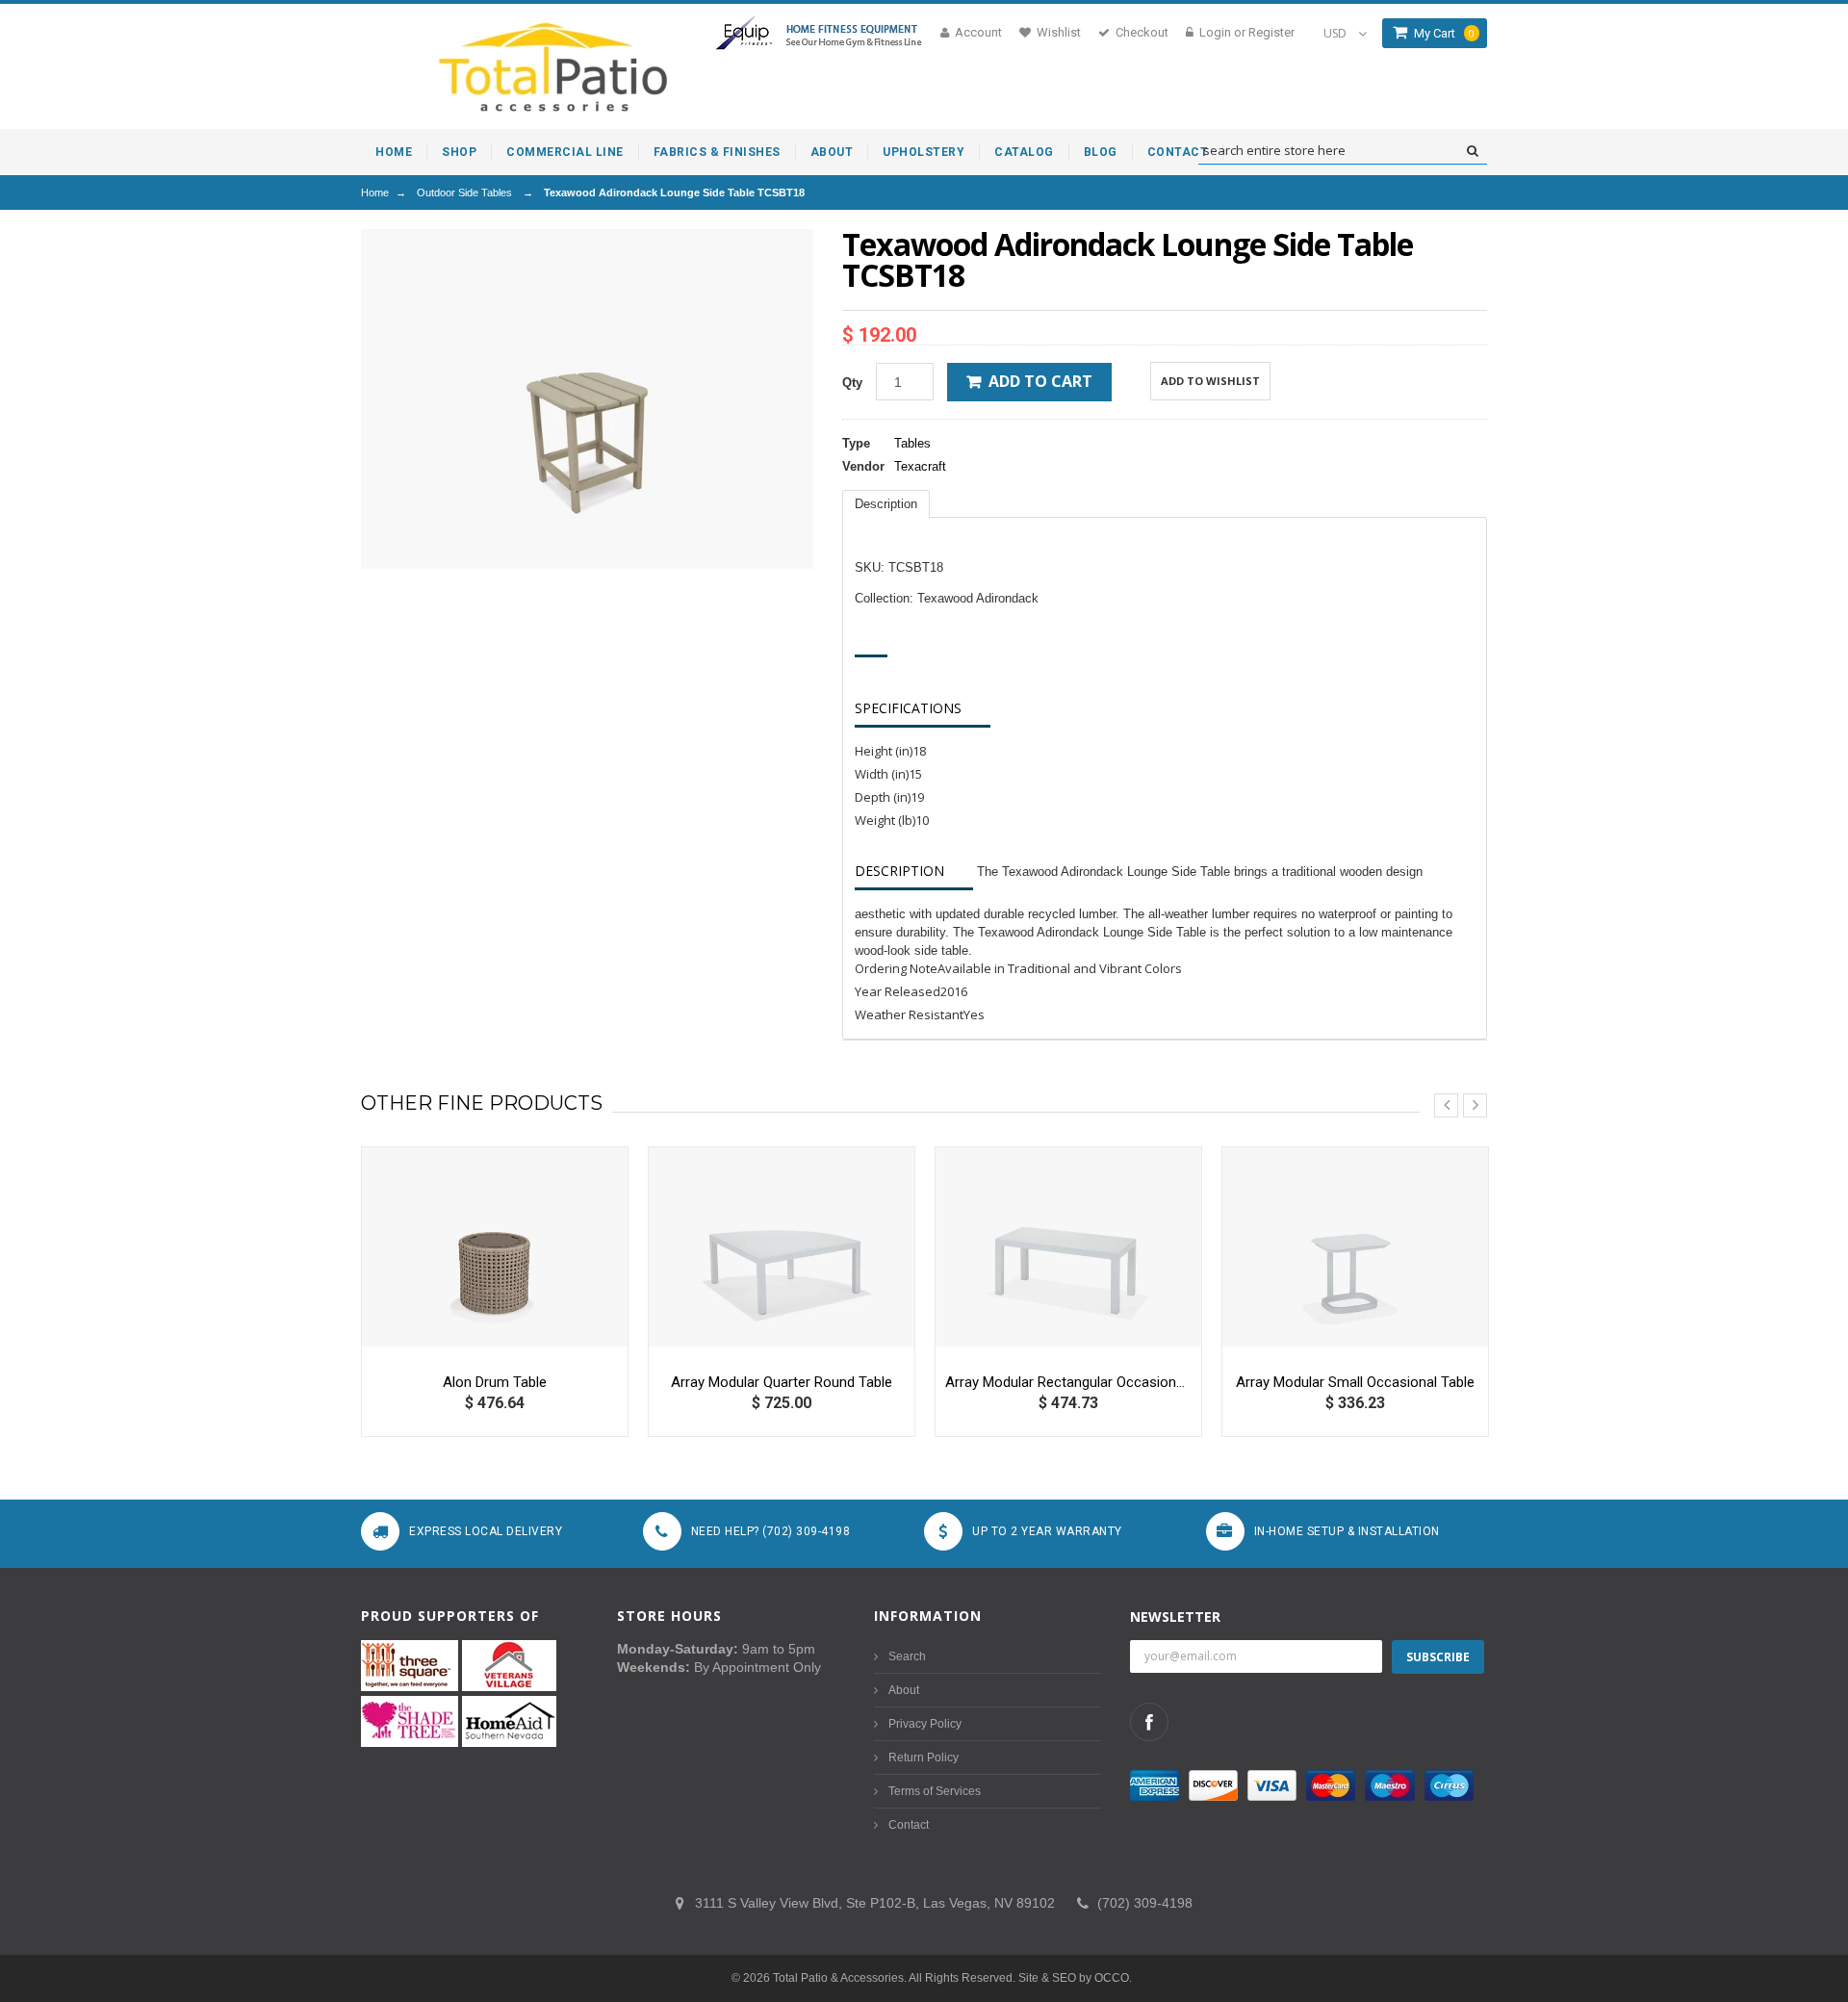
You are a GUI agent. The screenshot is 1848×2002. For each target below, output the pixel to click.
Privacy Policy (925, 1724)
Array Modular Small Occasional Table (1355, 1382)
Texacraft (920, 466)
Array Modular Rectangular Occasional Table (1068, 1382)
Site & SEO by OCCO (1074, 1978)
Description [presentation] (886, 504)
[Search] (1472, 151)
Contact (909, 1825)
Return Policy (924, 1758)
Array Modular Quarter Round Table (782, 1382)
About (904, 1690)
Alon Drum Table (495, 1382)
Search (907, 1656)
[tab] (886, 504)
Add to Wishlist (1210, 381)
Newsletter (1175, 1617)
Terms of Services (935, 1791)
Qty (852, 383)
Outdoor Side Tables (464, 192)
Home (375, 192)
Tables (912, 443)
